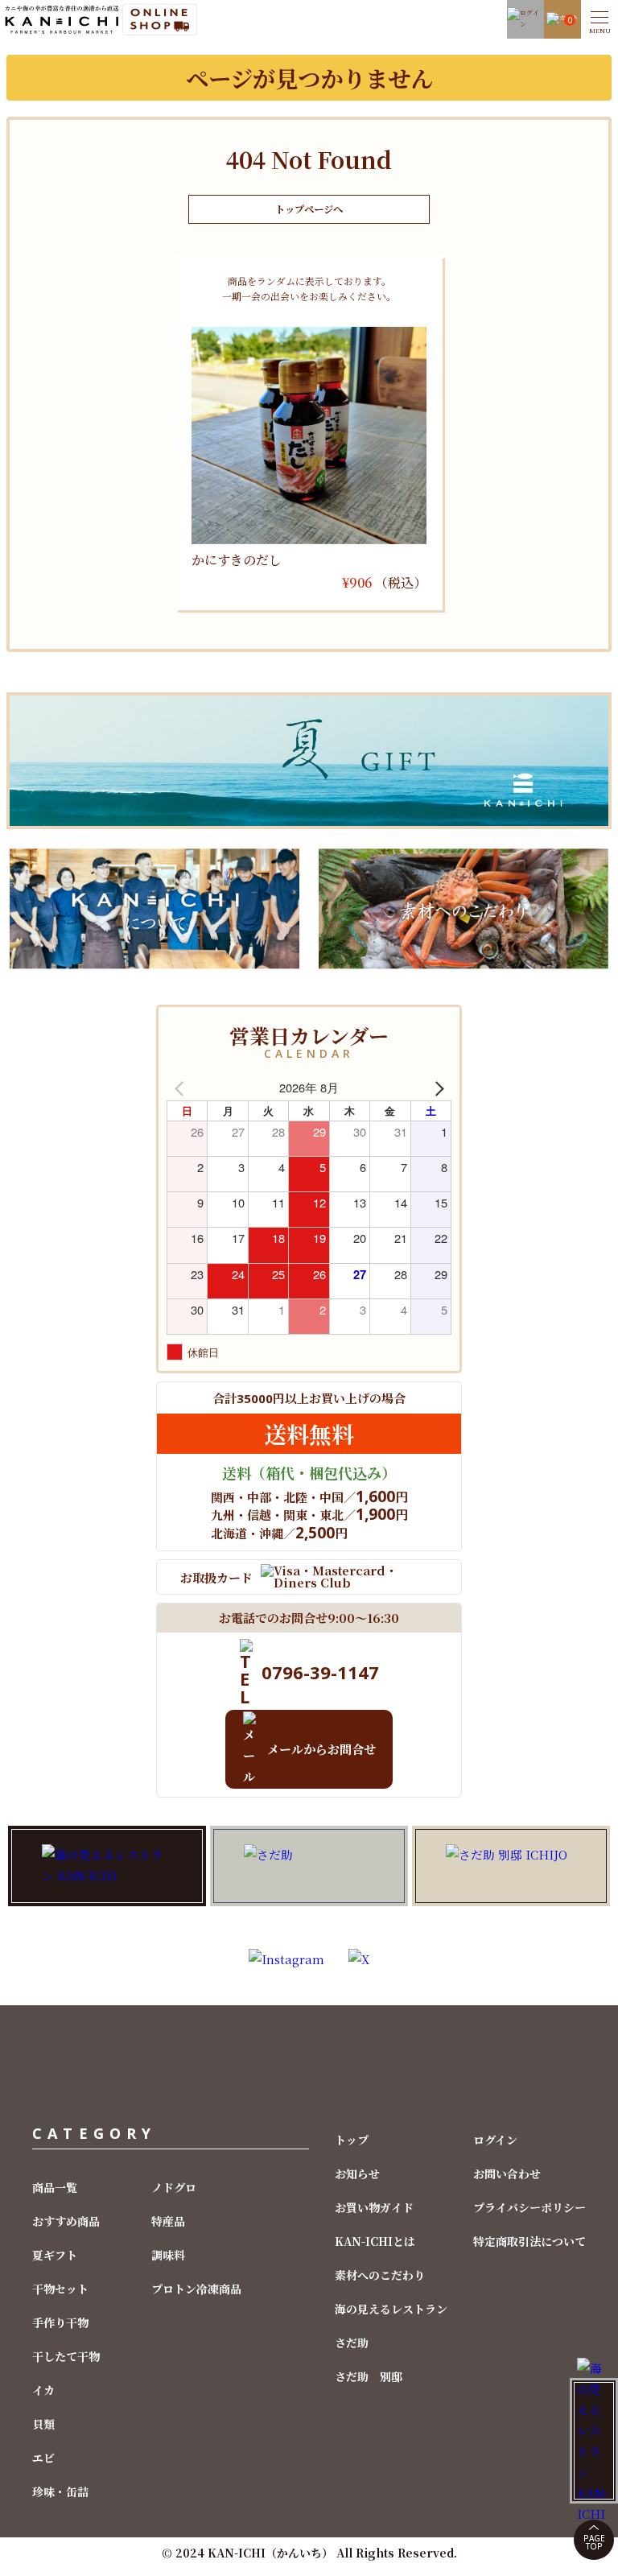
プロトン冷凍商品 (196, 2289)
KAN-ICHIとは (375, 2241)
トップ (352, 2140)
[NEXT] (436, 1088)
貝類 (43, 2424)
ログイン (495, 2140)
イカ (43, 2390)
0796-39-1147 (320, 1672)
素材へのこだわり (380, 2275)
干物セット (60, 2289)
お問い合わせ (507, 2173)
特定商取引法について (529, 2241)
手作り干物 (60, 2322)
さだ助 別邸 (369, 2376)
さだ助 (352, 2343)
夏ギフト (55, 2255)
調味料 (168, 2255)
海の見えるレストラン (391, 2309)
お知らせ (357, 2173)
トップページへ (309, 209)
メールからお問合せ (321, 1749)
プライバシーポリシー (529, 2207)
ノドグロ (174, 2187)
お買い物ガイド (374, 2207)
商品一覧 (55, 2187)
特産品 (168, 2221)
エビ (43, 2458)
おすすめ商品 (66, 2221)
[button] (599, 19)
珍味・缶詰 (60, 2491)
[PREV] (182, 1088)
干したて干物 (66, 2356)
